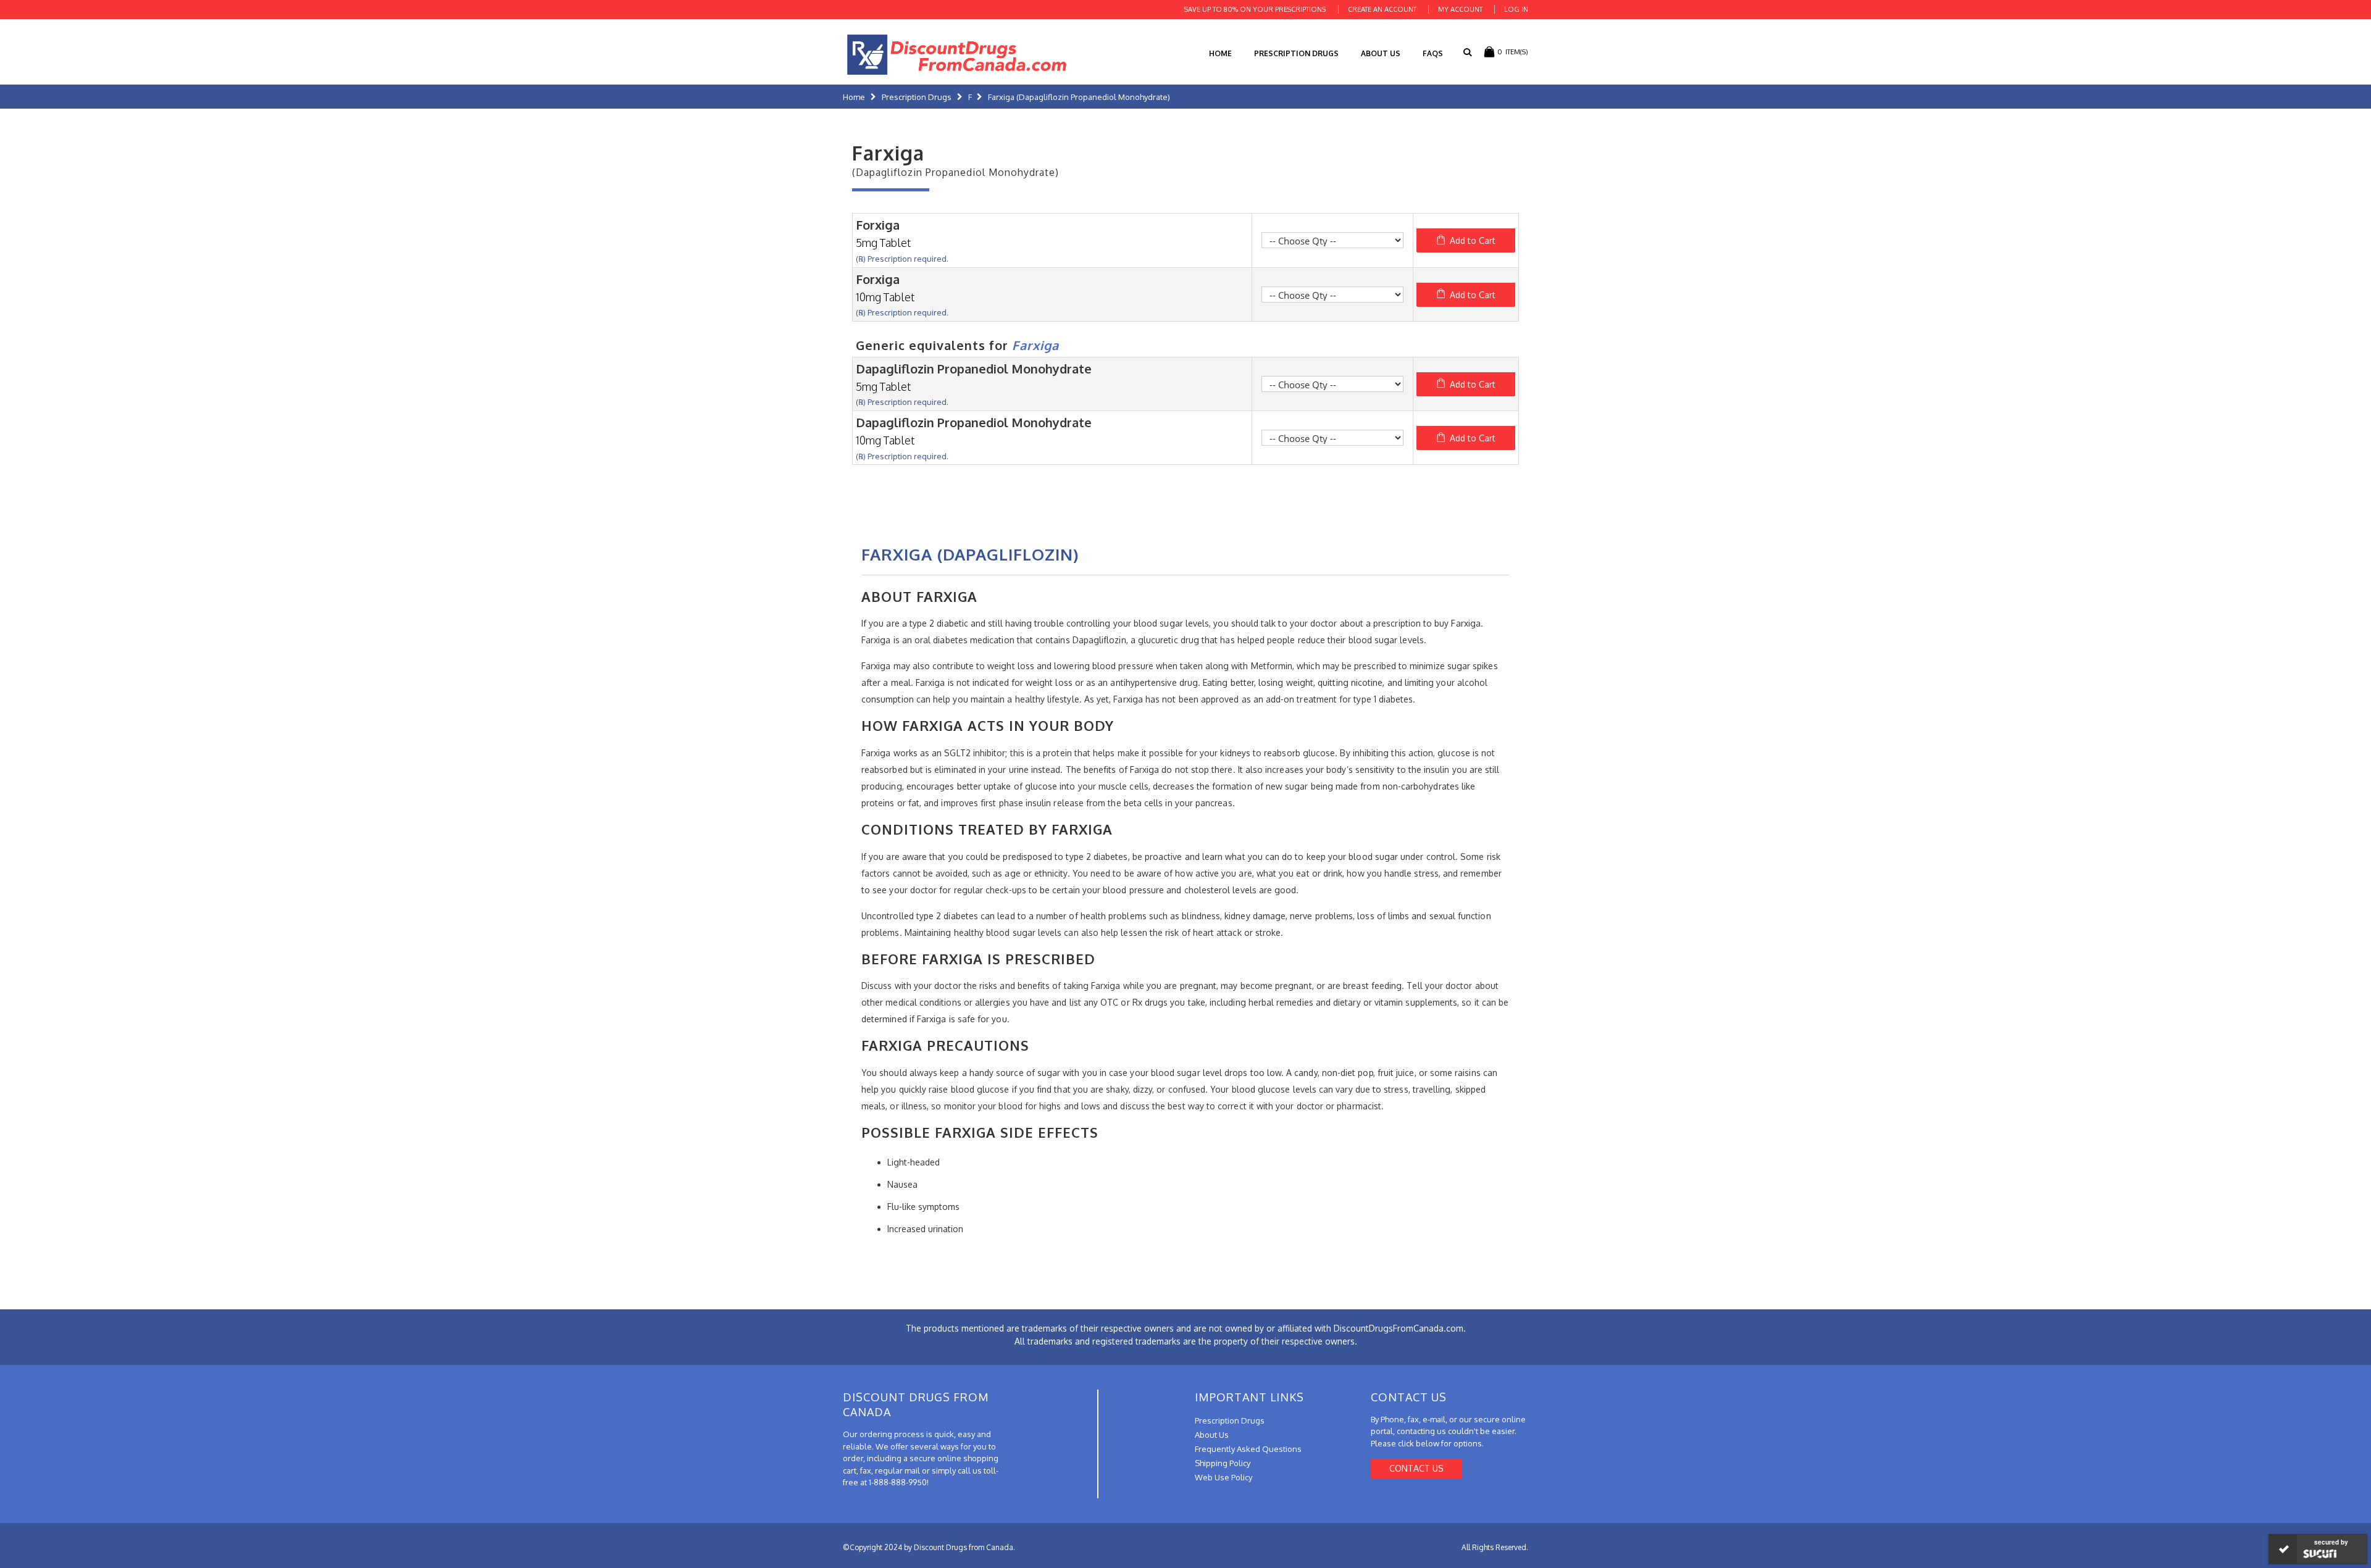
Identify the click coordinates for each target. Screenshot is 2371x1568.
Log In (1516, 9)
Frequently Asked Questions (1248, 1449)
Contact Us (1416, 1468)
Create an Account (1382, 9)
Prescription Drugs (1296, 53)
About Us (1381, 53)
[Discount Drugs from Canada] (957, 55)
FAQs (1433, 53)
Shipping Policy (1223, 1463)
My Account (1460, 9)
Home (854, 97)
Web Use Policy (1223, 1477)
